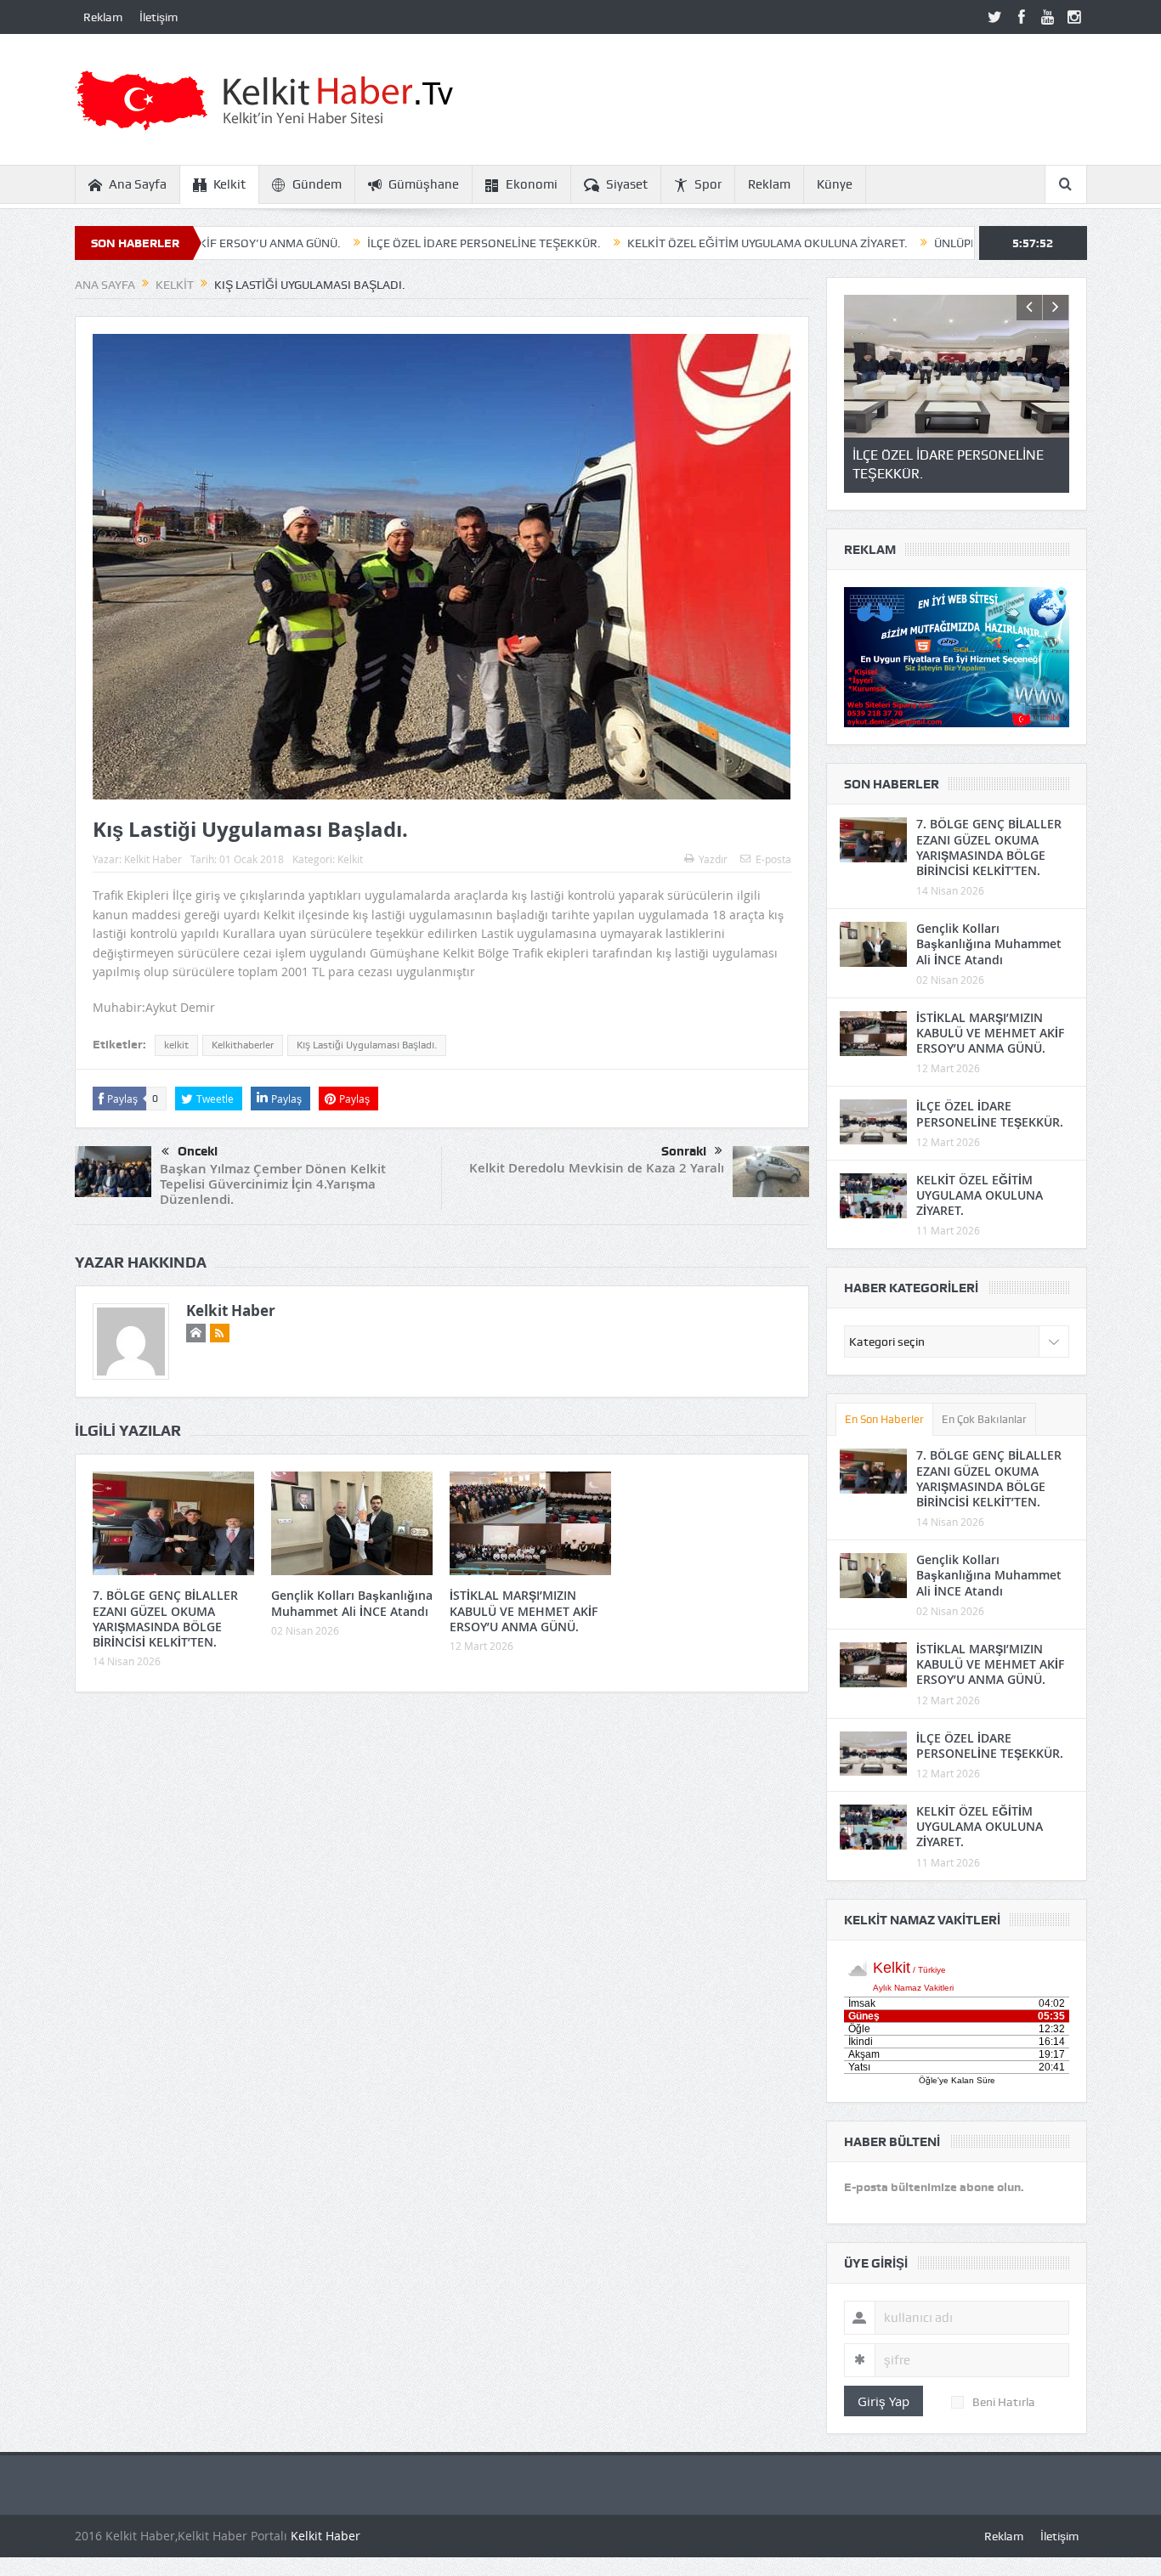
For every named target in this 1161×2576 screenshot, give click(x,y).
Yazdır (713, 859)
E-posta (773, 859)
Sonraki (684, 1151)
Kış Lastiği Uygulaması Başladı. (367, 1045)
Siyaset (627, 184)
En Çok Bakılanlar (984, 1419)
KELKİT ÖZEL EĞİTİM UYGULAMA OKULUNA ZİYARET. (660, 243)
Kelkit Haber (153, 859)
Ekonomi (532, 184)
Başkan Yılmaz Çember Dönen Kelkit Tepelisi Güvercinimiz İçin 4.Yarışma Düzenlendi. (273, 1184)
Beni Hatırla (1004, 2402)
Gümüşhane (424, 184)
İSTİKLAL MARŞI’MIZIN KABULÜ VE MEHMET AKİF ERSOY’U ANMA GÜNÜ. (524, 1610)
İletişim (159, 17)
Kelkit (229, 184)
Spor (708, 184)
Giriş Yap (883, 2401)
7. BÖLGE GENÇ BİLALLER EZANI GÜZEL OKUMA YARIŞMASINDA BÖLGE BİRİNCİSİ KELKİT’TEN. (165, 1618)
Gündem (317, 184)
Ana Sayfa (138, 184)
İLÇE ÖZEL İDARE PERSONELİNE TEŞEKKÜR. (376, 243)
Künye (835, 184)
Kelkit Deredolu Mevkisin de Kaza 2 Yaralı (597, 1168)
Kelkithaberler (243, 1045)
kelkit (176, 1045)
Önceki (198, 1151)
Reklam (103, 17)
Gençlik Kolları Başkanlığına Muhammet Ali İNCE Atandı (352, 1603)
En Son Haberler (884, 1419)
